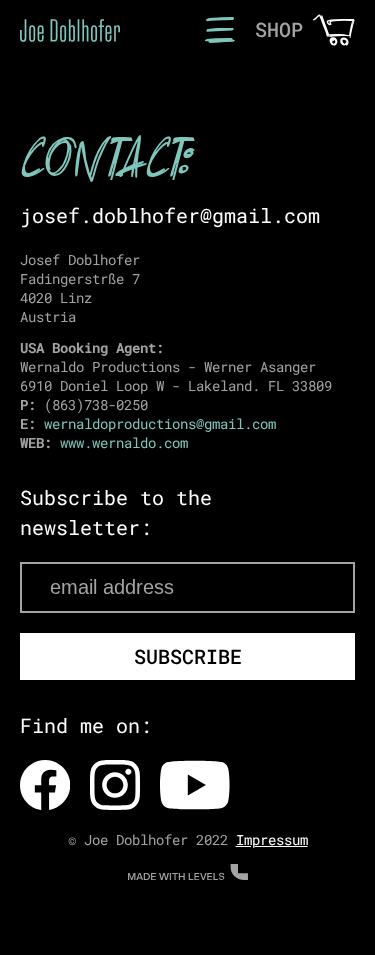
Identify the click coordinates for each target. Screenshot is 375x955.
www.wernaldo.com (124, 442)
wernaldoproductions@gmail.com (160, 423)
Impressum (272, 839)
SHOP (279, 29)
